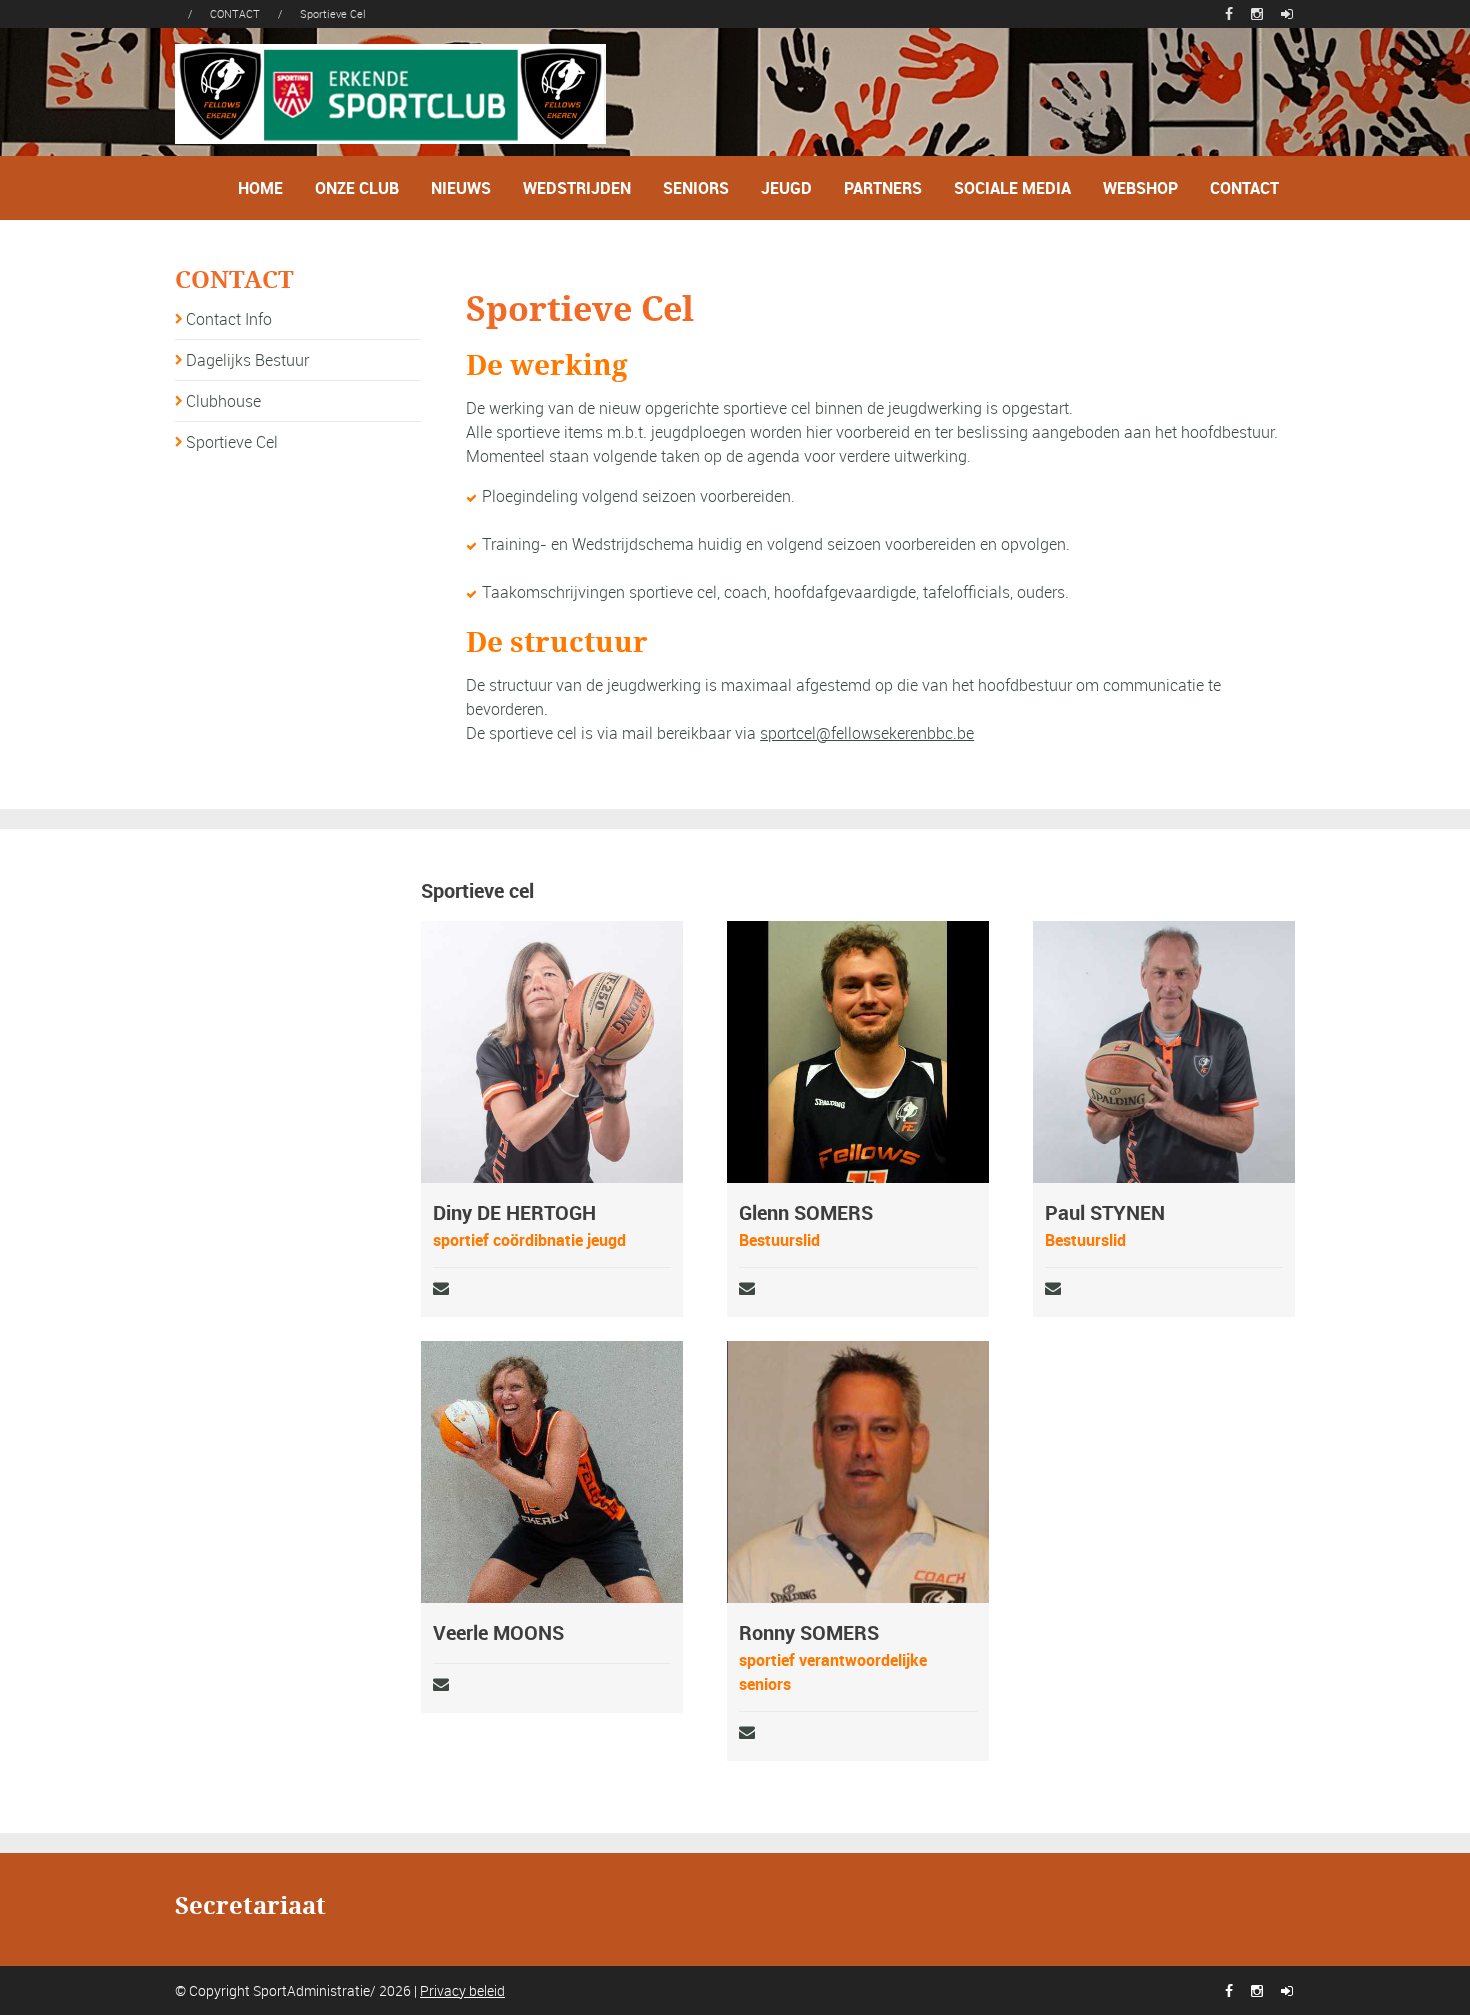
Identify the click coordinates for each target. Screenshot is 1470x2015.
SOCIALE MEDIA (1012, 188)
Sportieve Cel (232, 442)
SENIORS (696, 188)
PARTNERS (883, 188)
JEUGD (786, 188)
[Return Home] (390, 92)
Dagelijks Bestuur (247, 360)
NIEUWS (461, 188)
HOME (260, 188)
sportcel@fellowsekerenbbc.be (867, 733)
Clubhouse (223, 401)
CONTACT (1244, 188)
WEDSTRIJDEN (577, 188)
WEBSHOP (1140, 188)
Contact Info (229, 319)
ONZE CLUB (357, 188)
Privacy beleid (462, 1990)
